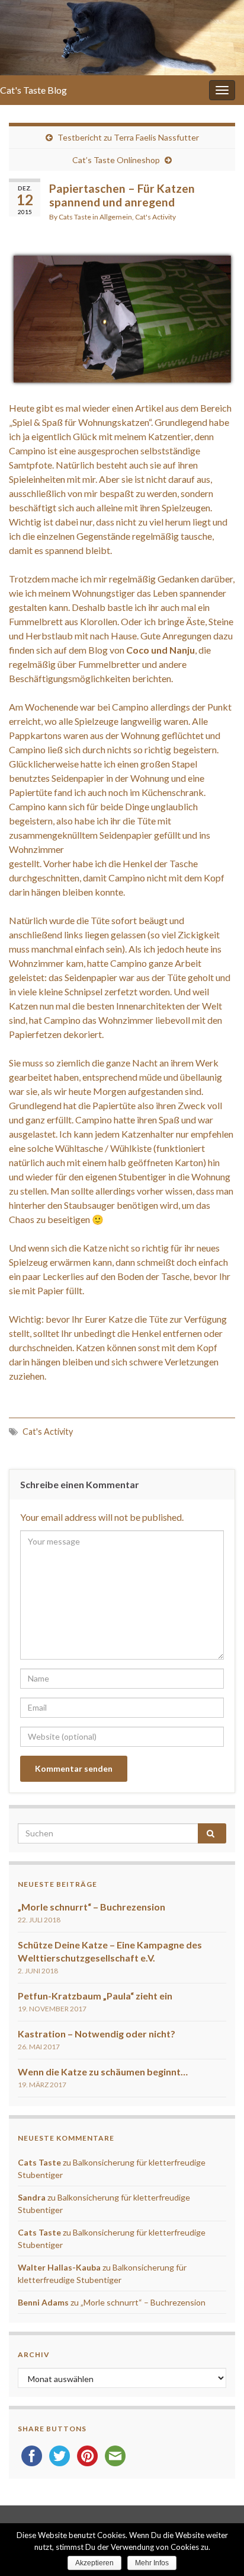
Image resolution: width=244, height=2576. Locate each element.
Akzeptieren (94, 2563)
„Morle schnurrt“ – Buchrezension (91, 1907)
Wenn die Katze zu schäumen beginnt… (103, 2072)
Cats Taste (75, 217)
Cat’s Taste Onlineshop (116, 160)
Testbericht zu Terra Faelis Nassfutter (128, 137)
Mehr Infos (152, 2563)
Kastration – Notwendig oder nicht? (97, 2034)
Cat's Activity (155, 217)
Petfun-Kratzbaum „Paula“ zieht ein (95, 1996)
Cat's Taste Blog (33, 90)
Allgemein (116, 217)
